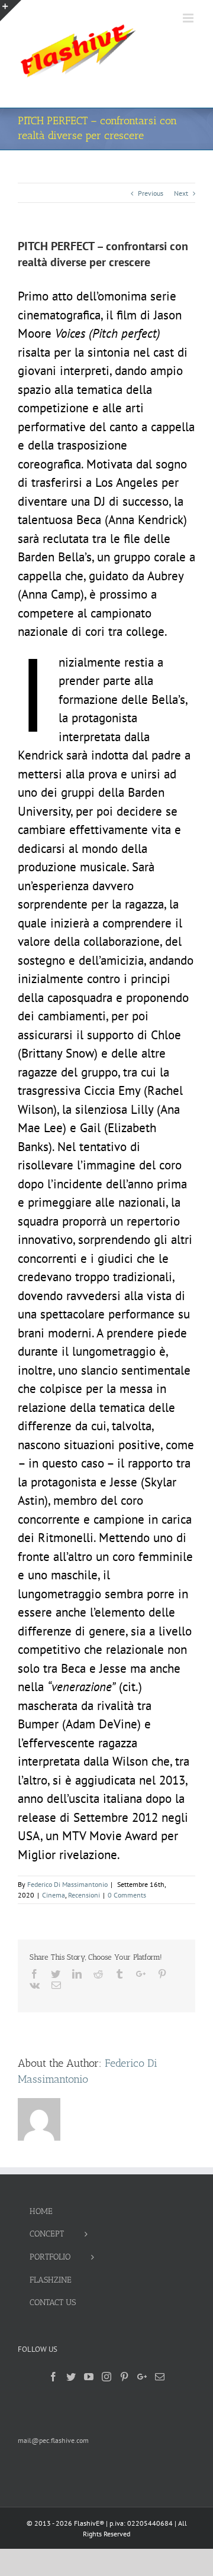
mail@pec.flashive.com (53, 2440)
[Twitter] (71, 2377)
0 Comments (127, 1895)
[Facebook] (53, 2377)
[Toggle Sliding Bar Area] (11, 11)
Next (181, 193)
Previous (151, 193)
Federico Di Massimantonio (67, 1884)
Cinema (54, 1895)
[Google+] (142, 2377)
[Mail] (160, 2377)
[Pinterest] (124, 2377)
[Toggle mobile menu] (189, 18)
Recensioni (84, 1895)
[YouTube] (89, 2377)
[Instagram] (106, 2377)
